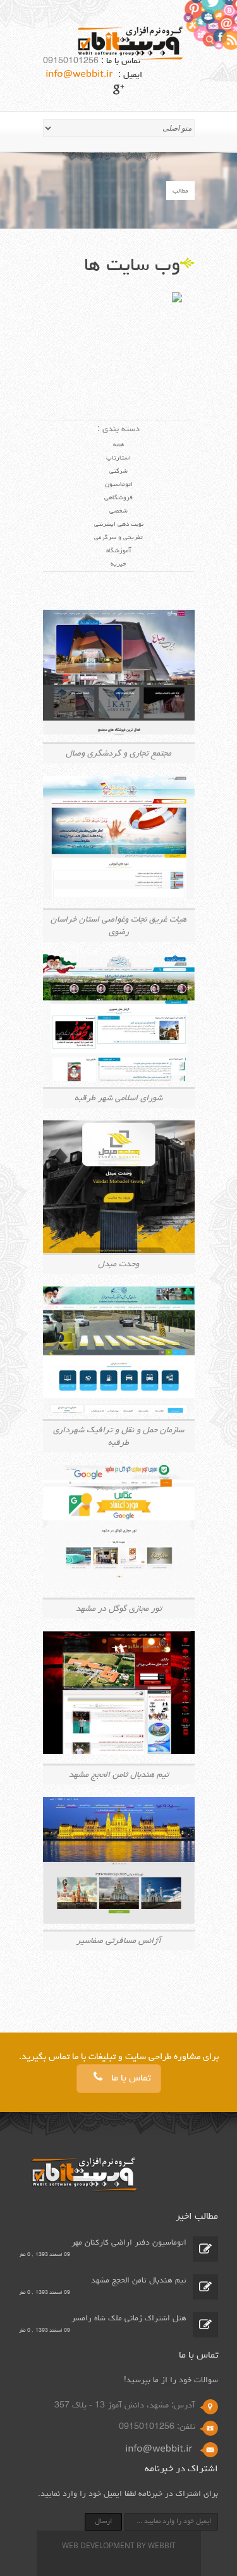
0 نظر (25, 2255)
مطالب (180, 191)
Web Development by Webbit (119, 2547)
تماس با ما (130, 2079)
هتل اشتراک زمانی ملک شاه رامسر (129, 2319)
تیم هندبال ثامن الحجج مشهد (139, 2281)
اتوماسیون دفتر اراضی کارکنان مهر (129, 2243)
